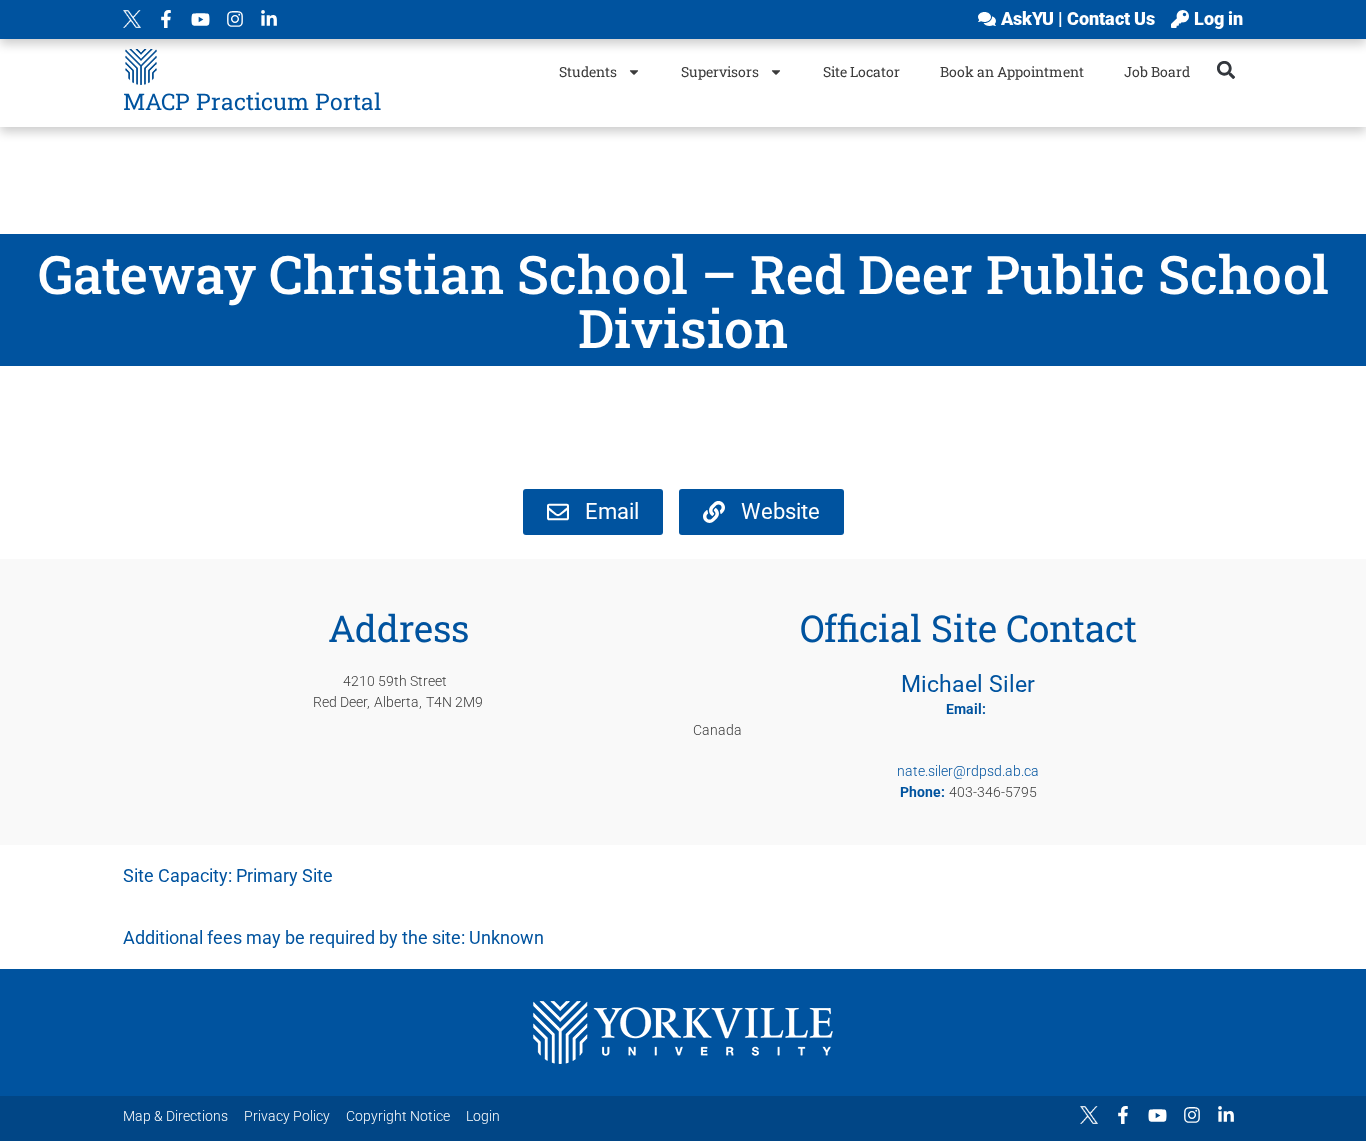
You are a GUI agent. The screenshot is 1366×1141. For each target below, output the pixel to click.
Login (483, 1116)
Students (588, 71)
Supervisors (720, 71)
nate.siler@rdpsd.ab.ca (968, 771)
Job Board (1157, 71)
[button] (1226, 69)
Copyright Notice (398, 1116)
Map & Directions (175, 1116)
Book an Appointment (1012, 71)
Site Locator (861, 71)
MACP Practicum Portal (252, 101)
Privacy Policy (287, 1116)
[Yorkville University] (683, 1032)
